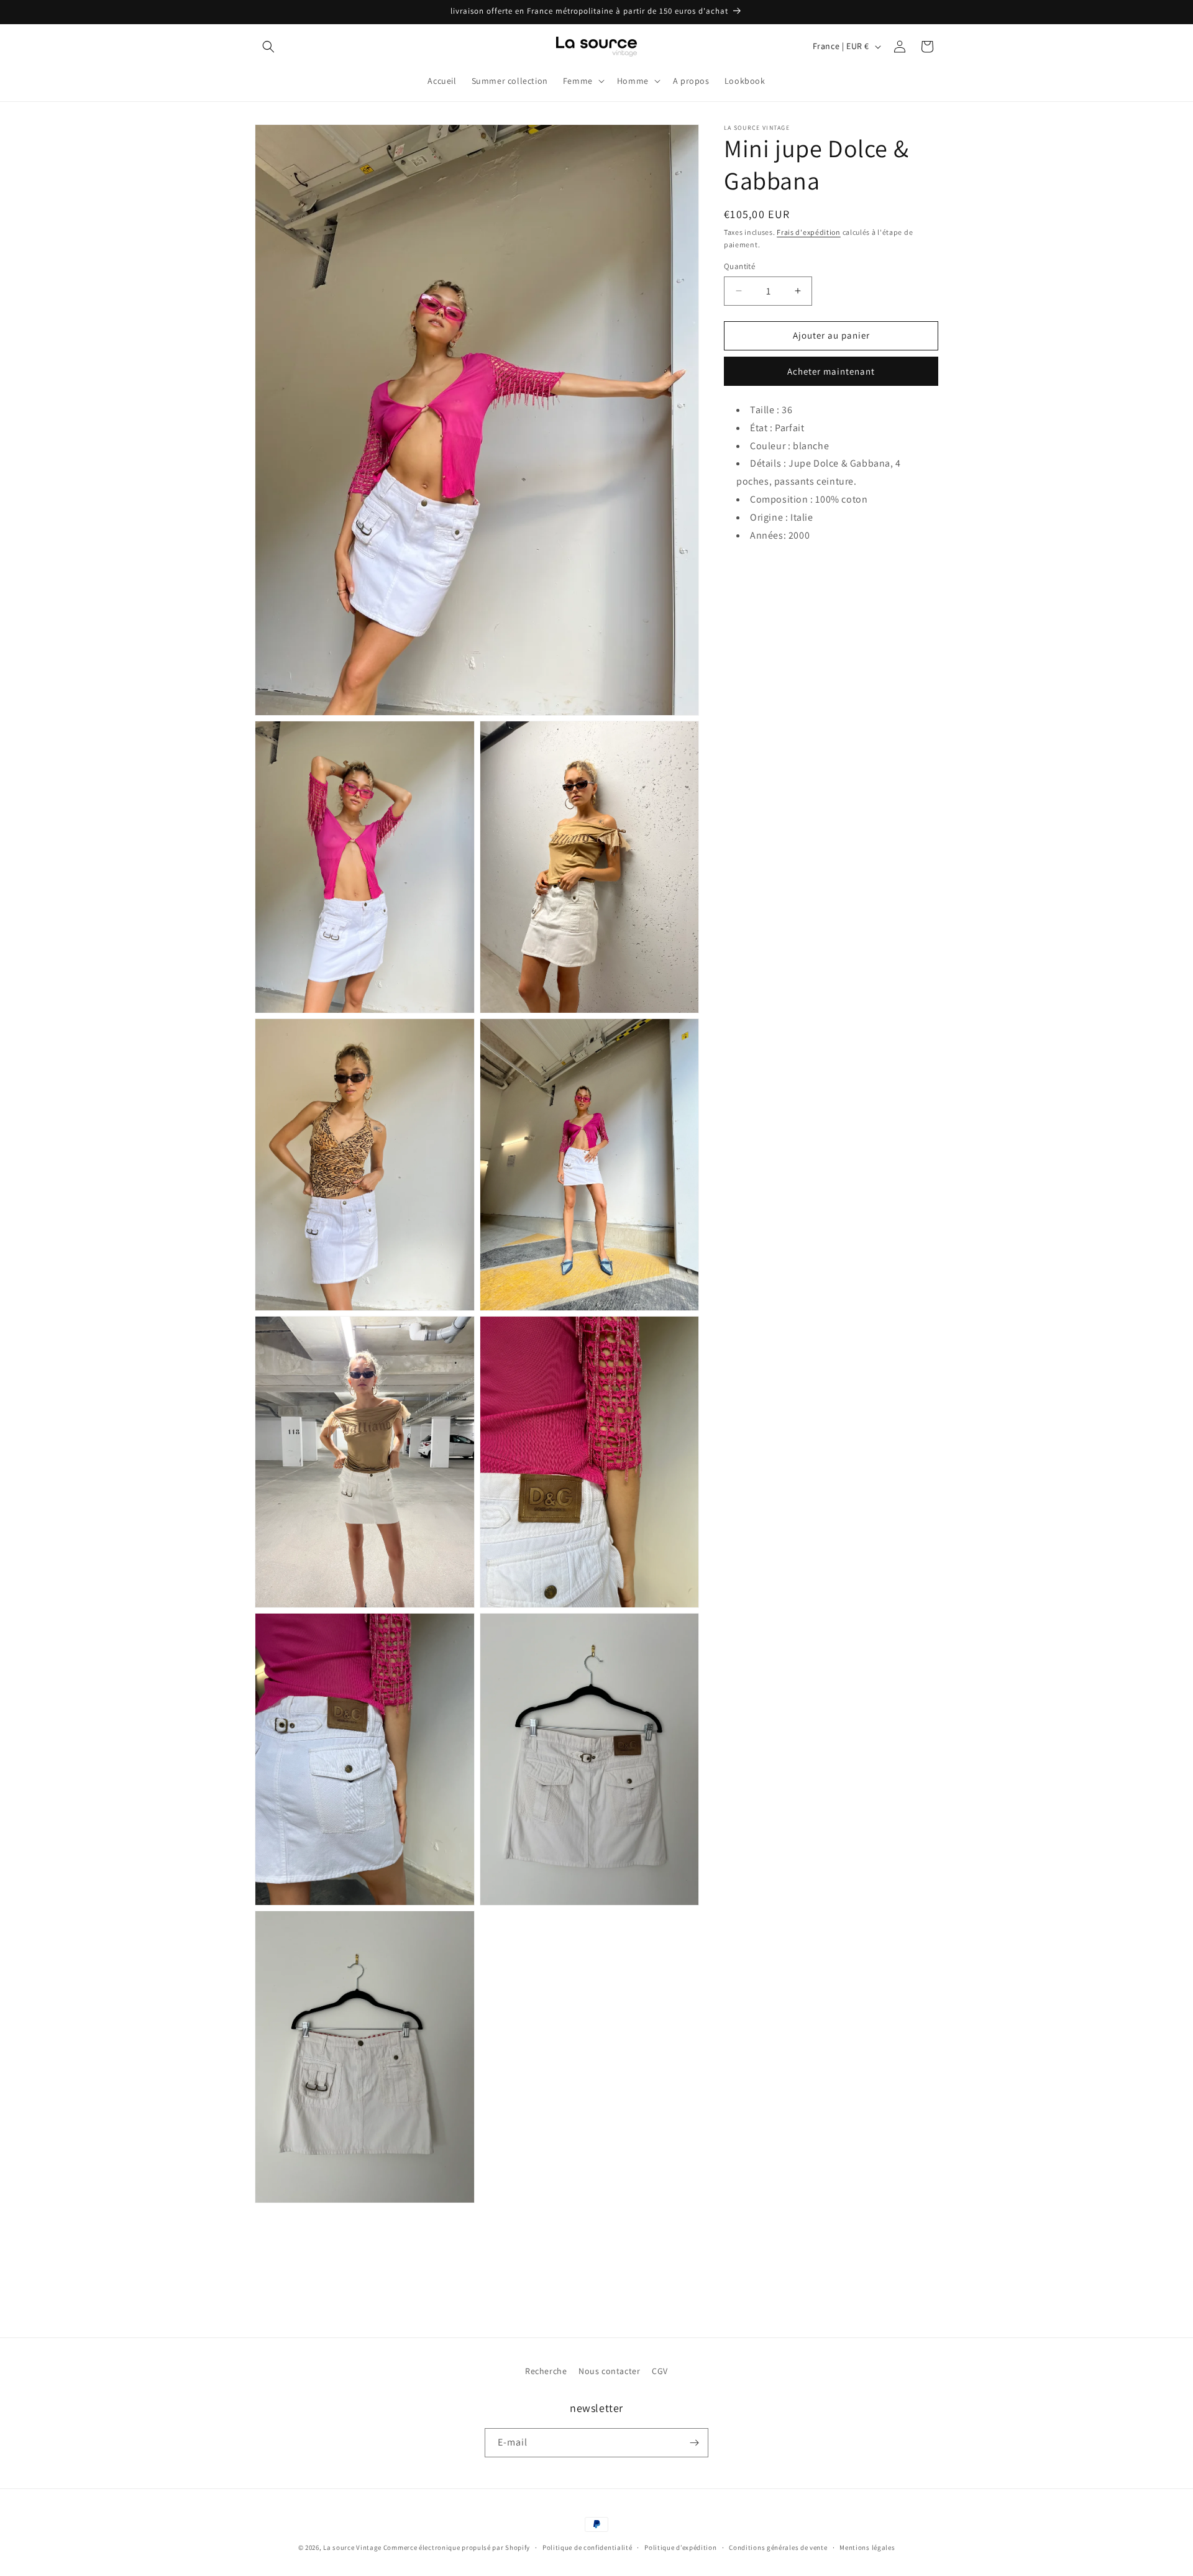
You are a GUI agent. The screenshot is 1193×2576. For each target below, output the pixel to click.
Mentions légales (867, 2547)
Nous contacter (609, 2371)
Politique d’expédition (680, 2547)
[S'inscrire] (694, 2443)
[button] (268, 47)
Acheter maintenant (831, 371)
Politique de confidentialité (587, 2547)
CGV (660, 2371)
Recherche (546, 2371)
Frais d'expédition (809, 232)
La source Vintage (352, 2547)
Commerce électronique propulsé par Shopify (457, 2547)
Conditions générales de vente (778, 2547)
